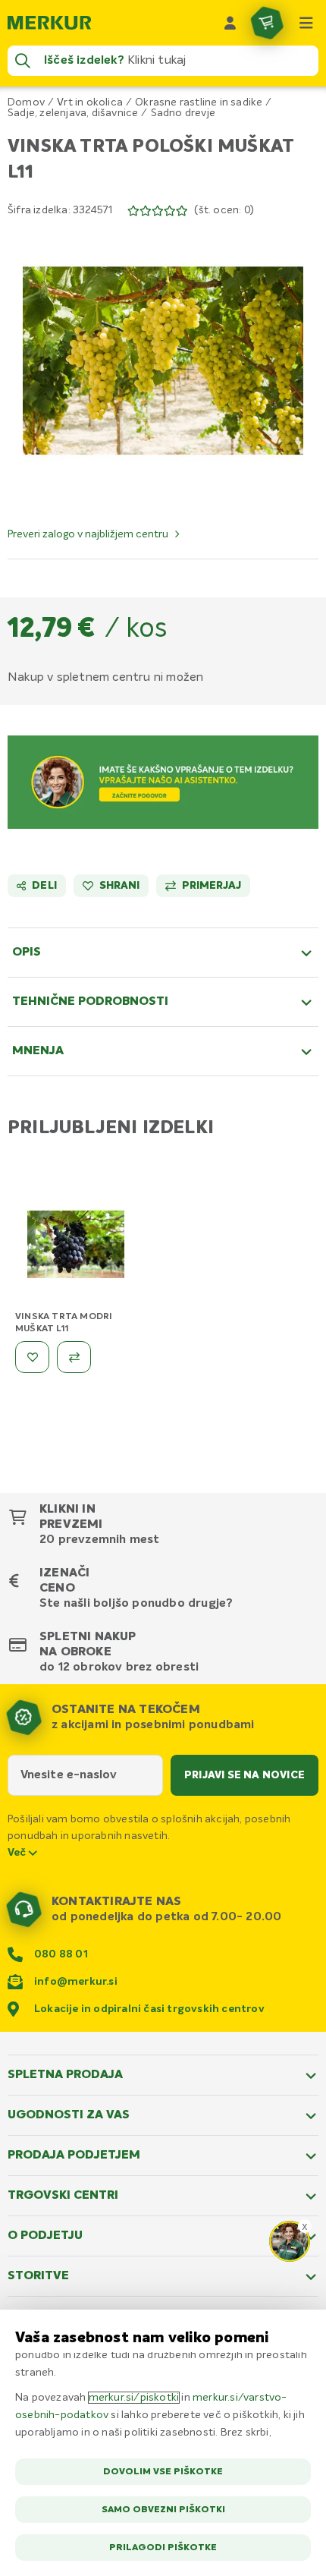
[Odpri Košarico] (267, 23)
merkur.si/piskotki (134, 2398)
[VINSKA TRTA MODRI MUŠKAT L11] (76, 1247)
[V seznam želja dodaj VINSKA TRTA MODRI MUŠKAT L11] (32, 1357)
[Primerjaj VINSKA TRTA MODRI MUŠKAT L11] (74, 1357)
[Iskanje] (23, 61)
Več (18, 1853)
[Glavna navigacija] (306, 23)
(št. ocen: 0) (224, 210)
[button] (163, 361)
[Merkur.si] (49, 23)
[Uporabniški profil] (230, 23)
